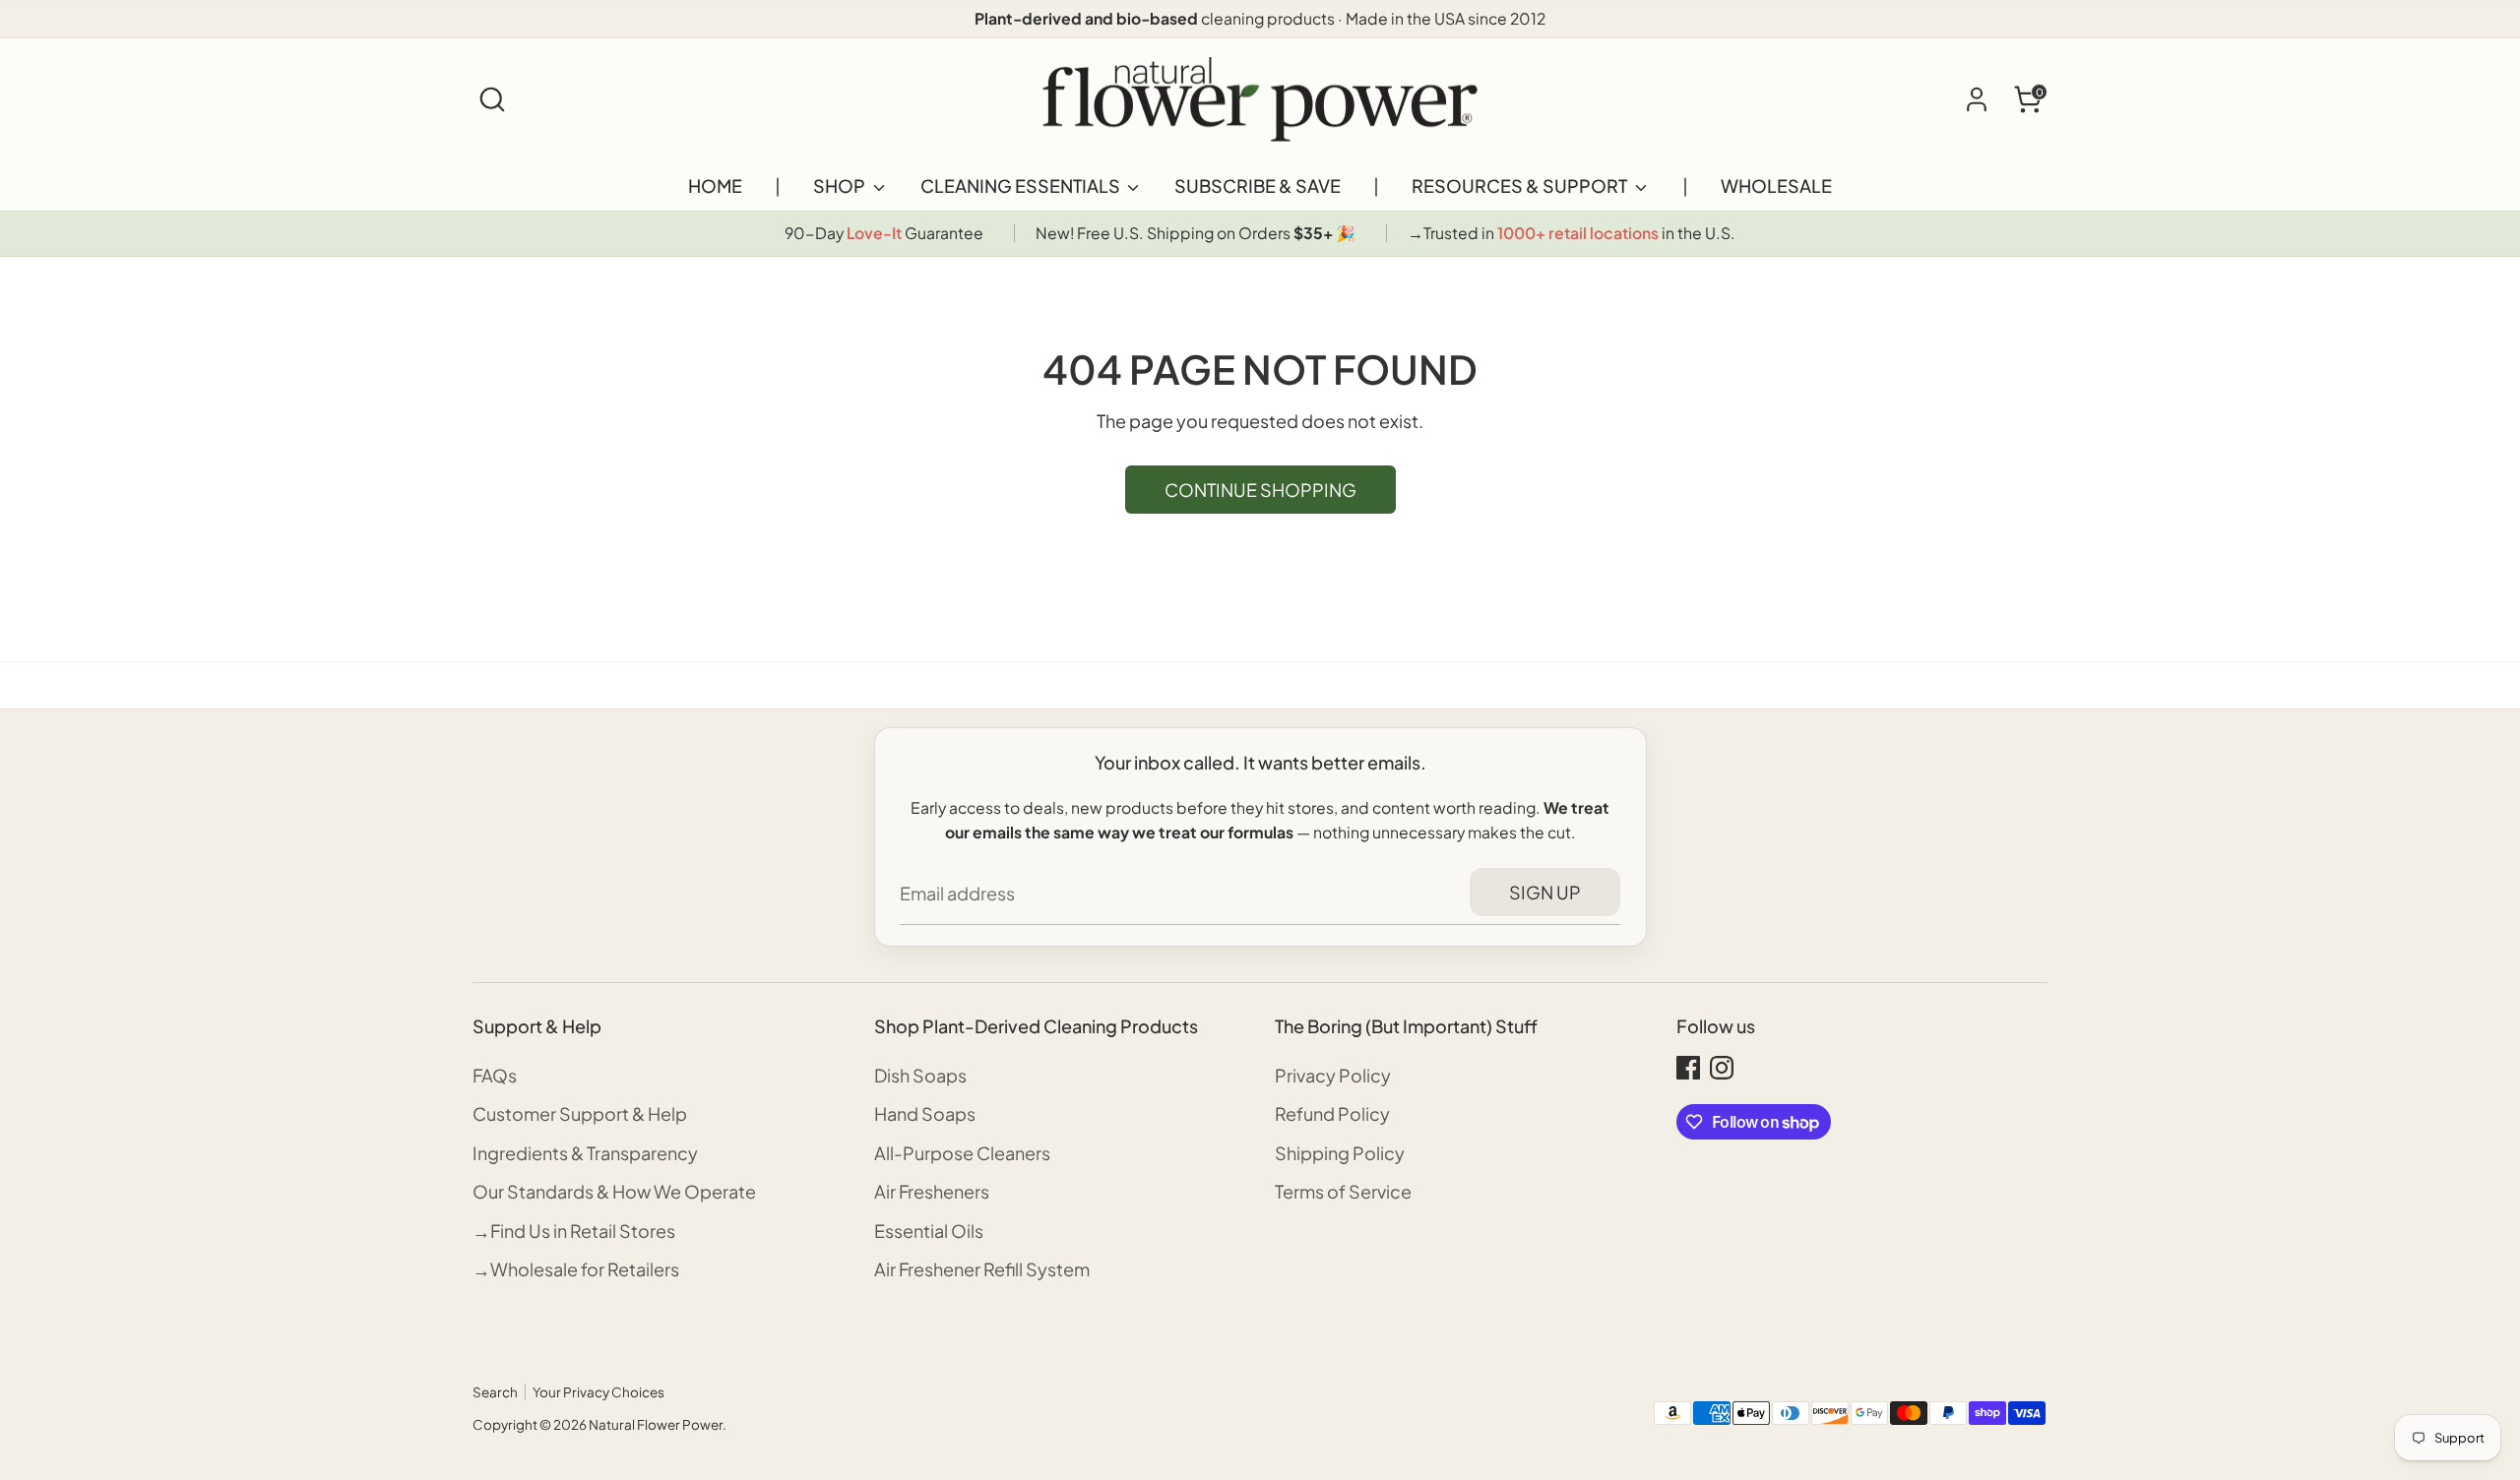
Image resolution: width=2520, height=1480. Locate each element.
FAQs (495, 1075)
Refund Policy (1332, 1113)
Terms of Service (1343, 1191)
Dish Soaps (920, 1075)
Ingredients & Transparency (585, 1153)
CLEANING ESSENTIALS (1022, 185)
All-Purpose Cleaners (962, 1153)
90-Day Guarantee (884, 233)
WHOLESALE (1776, 185)
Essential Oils (929, 1231)
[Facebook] (1688, 1068)
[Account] (1977, 99)
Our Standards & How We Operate (614, 1191)
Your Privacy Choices (598, 1392)
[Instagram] (1722, 1068)
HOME (715, 185)
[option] (884, 234)
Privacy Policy (1333, 1075)
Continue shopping (1260, 490)
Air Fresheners (932, 1191)
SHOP (841, 185)
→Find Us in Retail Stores (574, 1231)
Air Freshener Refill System (982, 1269)
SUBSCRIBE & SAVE (1258, 185)
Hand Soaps (925, 1113)
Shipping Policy (1340, 1153)
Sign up (1545, 892)
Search (495, 1392)
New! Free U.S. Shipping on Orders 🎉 (1196, 233)
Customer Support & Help (580, 1113)
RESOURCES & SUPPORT (1521, 185)
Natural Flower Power (656, 1424)
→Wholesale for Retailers (576, 1269)
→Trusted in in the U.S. (1572, 233)
